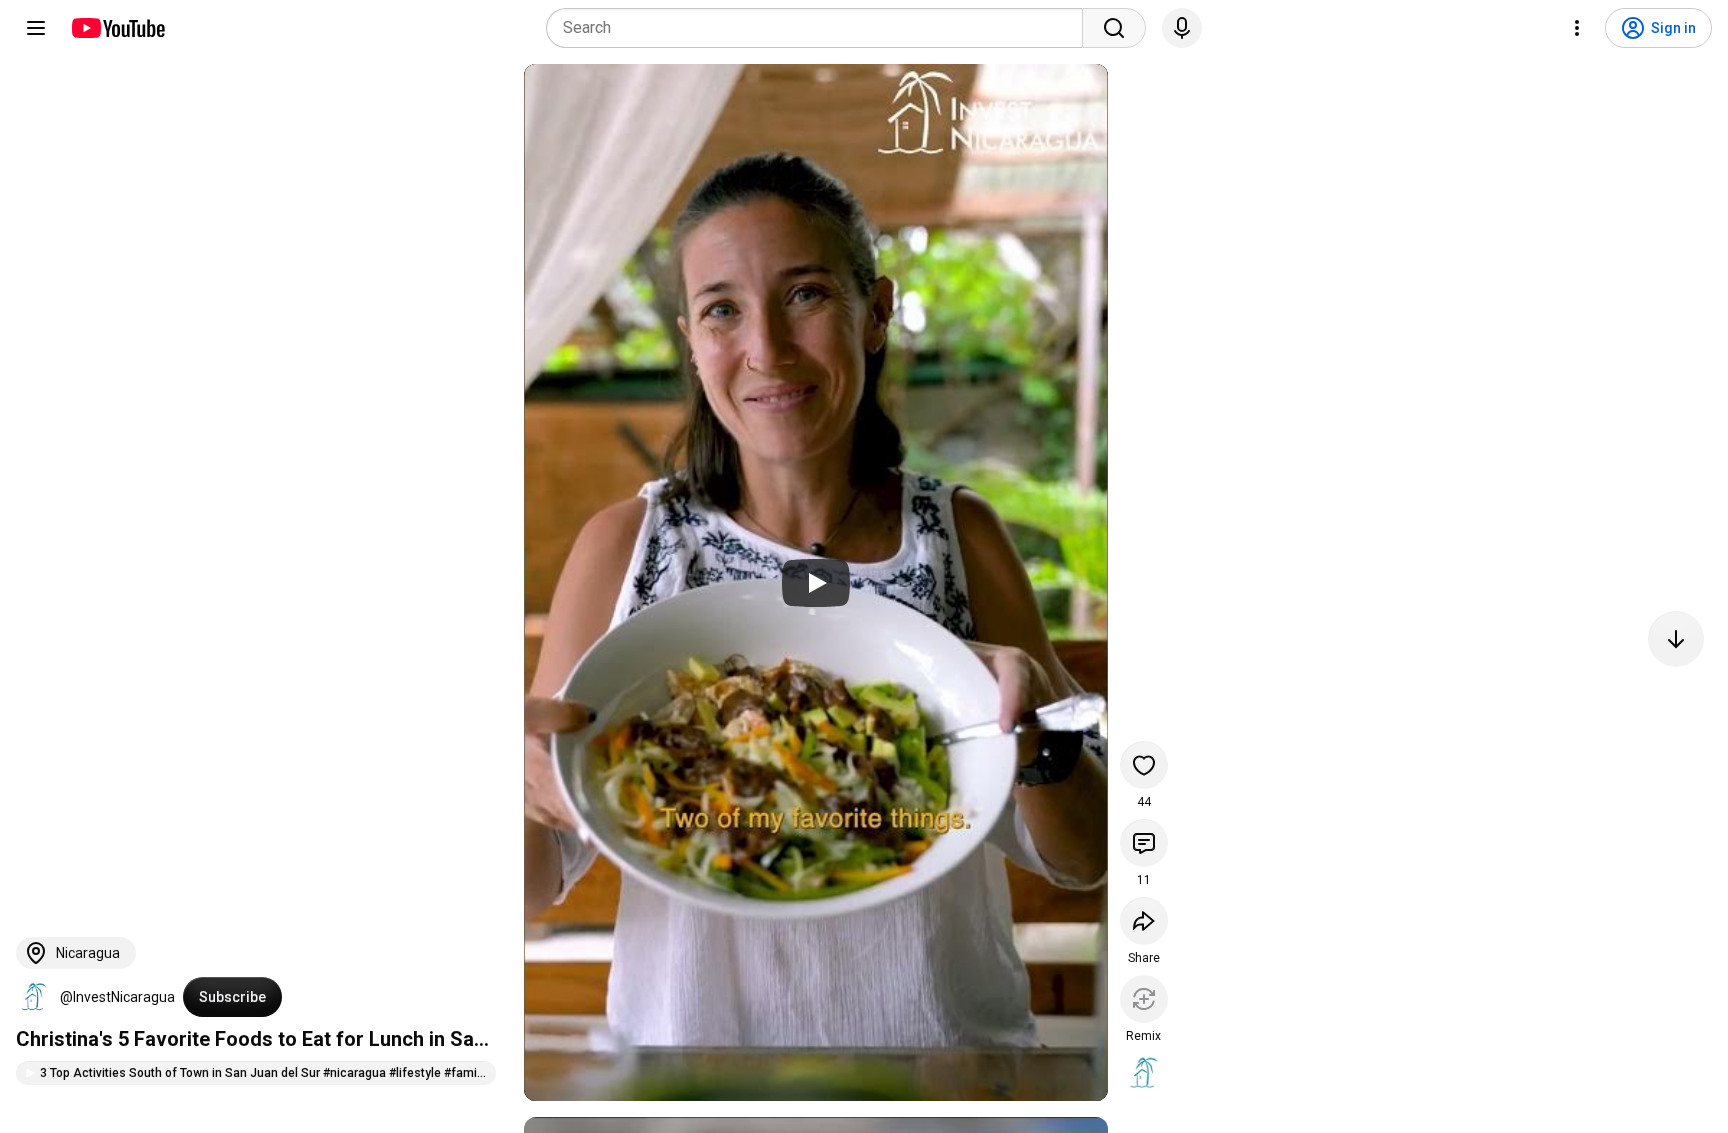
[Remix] (1144, 999)
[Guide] (36, 28)
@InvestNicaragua (117, 997)
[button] (34, 997)
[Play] (816, 583)
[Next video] (1676, 639)
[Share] (1144, 921)
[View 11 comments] (1144, 843)
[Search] (1114, 28)
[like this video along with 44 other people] (1144, 765)
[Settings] (1577, 28)
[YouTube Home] (117, 28)
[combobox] (820, 28)
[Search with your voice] (1182, 28)
